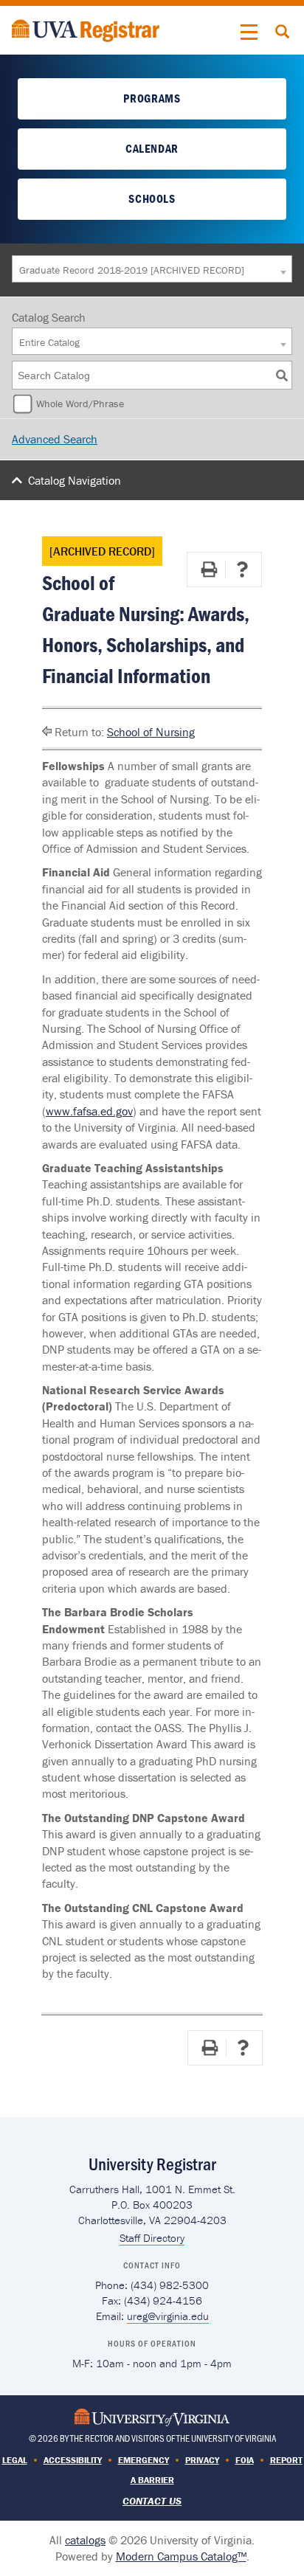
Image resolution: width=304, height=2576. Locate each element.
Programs (152, 98)
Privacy (202, 2460)
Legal (15, 2460)
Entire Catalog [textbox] (49, 342)
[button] (249, 32)
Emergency (144, 2460)
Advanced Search (55, 439)
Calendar (152, 148)
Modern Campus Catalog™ (181, 2556)
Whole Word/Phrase (80, 404)
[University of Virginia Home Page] (152, 2416)
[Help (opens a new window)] (242, 569)
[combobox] (152, 269)
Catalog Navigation (75, 480)
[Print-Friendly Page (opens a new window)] (209, 569)
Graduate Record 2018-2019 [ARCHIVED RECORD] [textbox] (132, 270)
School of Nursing (151, 732)
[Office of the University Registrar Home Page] (86, 29)
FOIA (245, 2460)
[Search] (282, 375)
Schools (152, 198)
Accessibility (73, 2460)
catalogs (85, 2540)
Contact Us (152, 2501)
